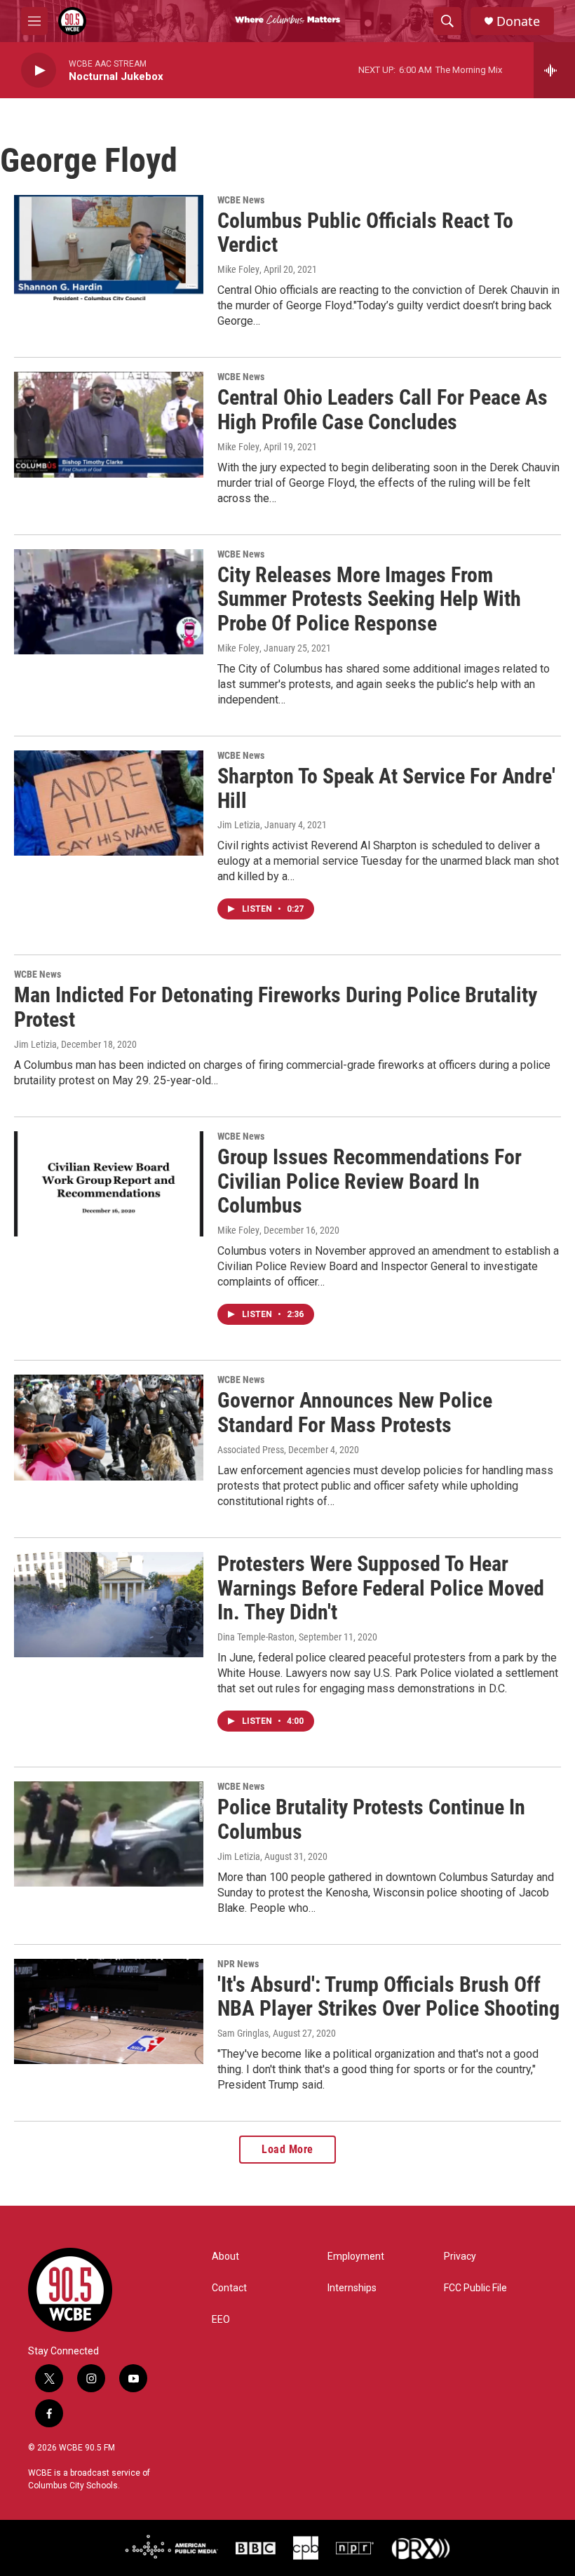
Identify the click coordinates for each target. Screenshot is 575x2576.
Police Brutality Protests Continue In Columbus (371, 1819)
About (225, 2257)
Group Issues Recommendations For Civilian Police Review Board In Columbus (370, 1181)
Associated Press (251, 1450)
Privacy (460, 2257)
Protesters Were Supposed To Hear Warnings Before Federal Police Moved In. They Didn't (381, 1588)
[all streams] (554, 70)
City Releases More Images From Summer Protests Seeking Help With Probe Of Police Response (369, 599)
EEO (221, 2320)
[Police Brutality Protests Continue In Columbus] (109, 1834)
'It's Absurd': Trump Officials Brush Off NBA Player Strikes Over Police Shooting (388, 1997)
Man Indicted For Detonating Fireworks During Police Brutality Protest (276, 1007)
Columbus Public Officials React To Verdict (365, 233)
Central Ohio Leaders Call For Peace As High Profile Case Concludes (383, 410)
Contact (229, 2288)
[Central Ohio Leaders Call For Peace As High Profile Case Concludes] (109, 424)
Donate (518, 21)
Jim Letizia (239, 825)
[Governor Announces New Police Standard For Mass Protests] (109, 1427)
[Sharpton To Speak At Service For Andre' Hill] (109, 803)
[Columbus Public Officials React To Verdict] (109, 248)
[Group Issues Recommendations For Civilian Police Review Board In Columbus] (109, 1184)
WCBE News (241, 200)
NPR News (238, 1964)
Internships (352, 2288)
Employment (356, 2257)
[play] (39, 70)
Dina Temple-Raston (256, 1637)
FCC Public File (475, 2288)
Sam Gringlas (243, 2033)
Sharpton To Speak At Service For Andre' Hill (386, 788)
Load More (287, 2149)
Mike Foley (238, 269)
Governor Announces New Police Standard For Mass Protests (355, 1412)
